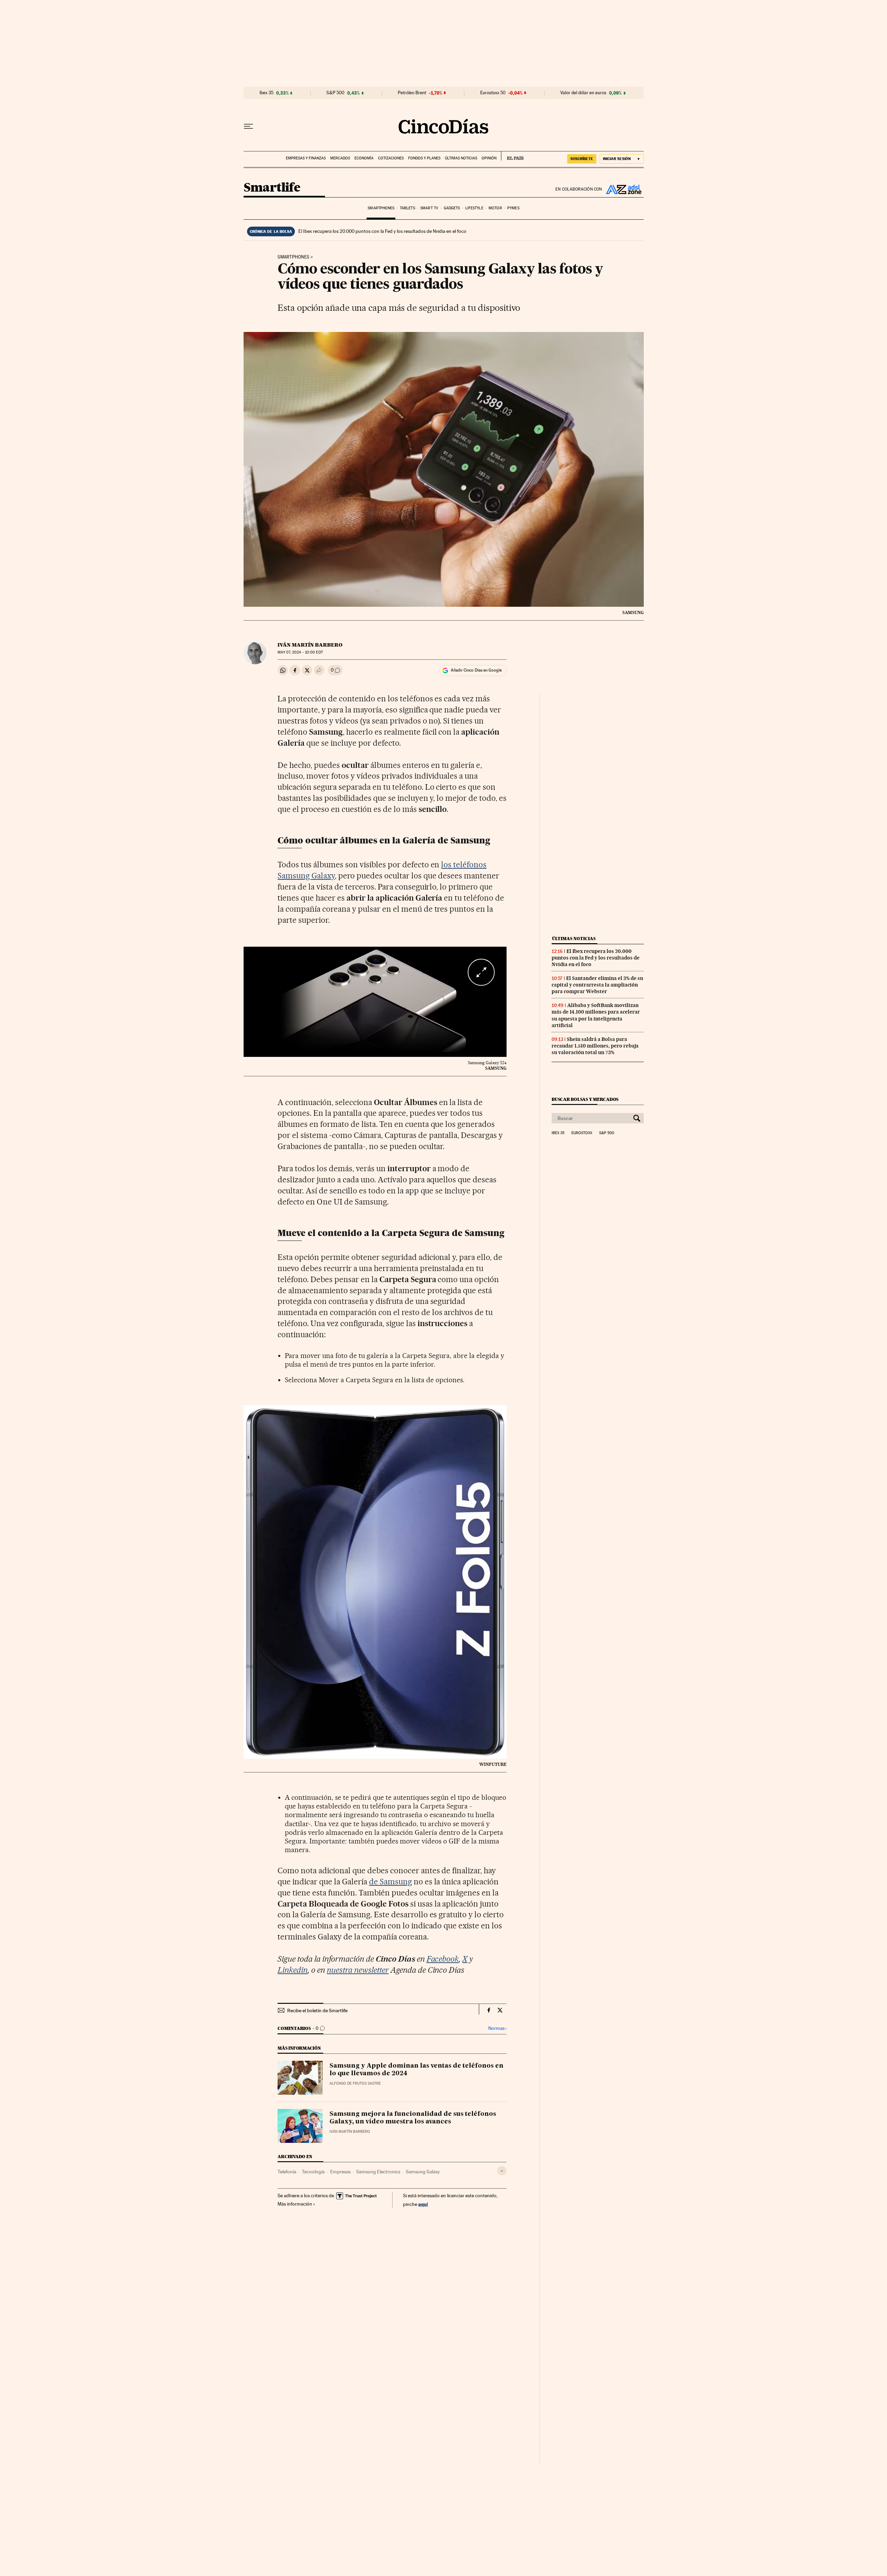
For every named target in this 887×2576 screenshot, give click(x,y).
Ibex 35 (266, 93)
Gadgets (452, 208)
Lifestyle (474, 208)
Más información (295, 2204)
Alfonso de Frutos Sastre (355, 2083)
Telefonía (287, 2172)
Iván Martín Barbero (310, 645)
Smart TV (429, 208)
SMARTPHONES (293, 257)
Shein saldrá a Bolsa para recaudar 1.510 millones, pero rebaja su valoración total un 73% (595, 1046)
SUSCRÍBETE (582, 159)
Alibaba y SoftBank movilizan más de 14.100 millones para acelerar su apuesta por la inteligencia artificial (596, 1015)
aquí (423, 2204)
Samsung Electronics (378, 2172)
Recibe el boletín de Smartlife (317, 2010)
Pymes (513, 208)
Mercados (340, 158)
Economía (364, 158)
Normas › (497, 2028)
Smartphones (381, 208)
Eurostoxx (582, 1133)
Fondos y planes (424, 158)
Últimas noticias (461, 158)
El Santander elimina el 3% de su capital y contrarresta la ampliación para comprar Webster (597, 985)
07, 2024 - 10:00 (300, 652)
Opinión (489, 158)
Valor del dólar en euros (583, 93)
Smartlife (272, 188)
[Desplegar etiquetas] (502, 2171)
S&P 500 (335, 93)
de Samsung (390, 1882)
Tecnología (313, 2172)
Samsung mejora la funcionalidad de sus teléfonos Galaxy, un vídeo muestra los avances (413, 2118)
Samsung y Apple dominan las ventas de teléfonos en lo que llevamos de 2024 (416, 2070)
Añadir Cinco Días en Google (476, 670)
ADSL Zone (623, 189)
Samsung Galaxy (423, 2172)
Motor (495, 208)
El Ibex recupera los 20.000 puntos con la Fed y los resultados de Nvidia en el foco (382, 231)
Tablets (407, 208)
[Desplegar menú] (248, 126)
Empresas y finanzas (306, 158)
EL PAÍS (512, 156)
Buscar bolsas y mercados (585, 1099)
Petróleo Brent (412, 93)
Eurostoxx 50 (493, 93)
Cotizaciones (391, 158)
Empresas (340, 2172)
